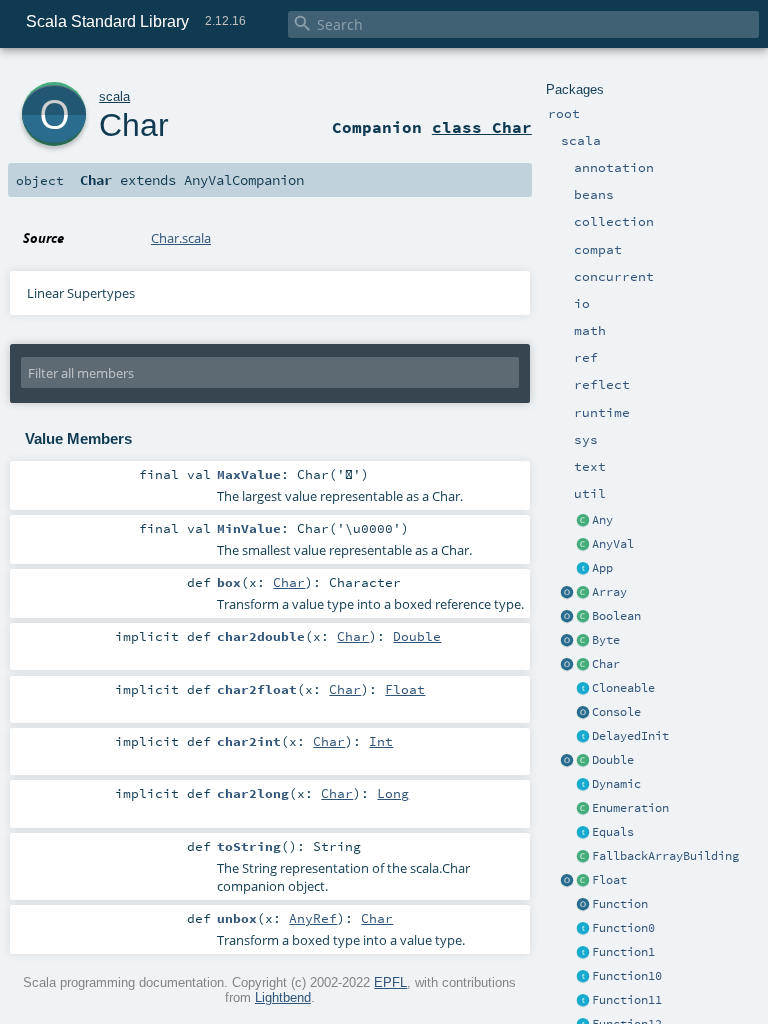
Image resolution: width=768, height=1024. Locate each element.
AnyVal (613, 544)
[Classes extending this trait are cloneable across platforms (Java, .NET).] (583, 689)
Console (616, 712)
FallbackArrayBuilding (665, 856)
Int (381, 741)
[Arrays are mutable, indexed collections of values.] (583, 593)
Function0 (623, 928)
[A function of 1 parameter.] (583, 953)
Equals (613, 832)
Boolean (616, 616)
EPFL (390, 982)
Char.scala (181, 238)
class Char (482, 127)
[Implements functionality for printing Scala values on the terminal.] (583, 713)
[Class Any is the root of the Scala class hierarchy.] (583, 521)
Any (602, 520)
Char (606, 664)
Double (613, 760)
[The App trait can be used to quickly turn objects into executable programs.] (583, 569)
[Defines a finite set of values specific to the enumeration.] (583, 809)
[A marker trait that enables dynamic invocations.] (583, 785)
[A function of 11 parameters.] (583, 1001)
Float (609, 880)
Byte (606, 640)
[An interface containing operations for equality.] (583, 833)
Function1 (623, 952)
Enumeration (630, 808)
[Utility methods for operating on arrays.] (567, 593)
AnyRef (313, 918)
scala (114, 96)
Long (393, 793)
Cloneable (623, 688)
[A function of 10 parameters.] (583, 977)
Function (620, 904)
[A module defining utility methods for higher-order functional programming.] (583, 905)
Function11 (627, 1000)
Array (609, 592)
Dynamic (616, 784)
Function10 (627, 976)
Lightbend (283, 997)
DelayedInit (630, 736)
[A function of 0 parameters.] (583, 929)
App (602, 568)
